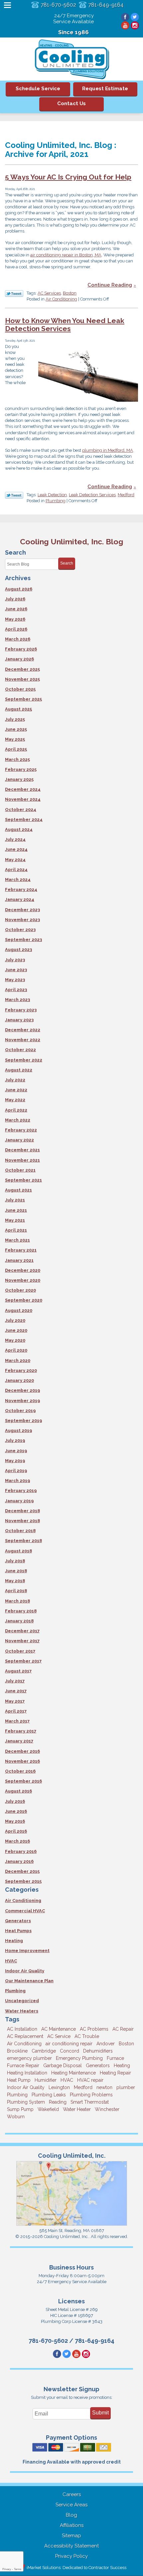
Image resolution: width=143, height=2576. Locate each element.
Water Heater (77, 2109)
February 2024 (21, 889)
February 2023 (21, 1010)
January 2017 (19, 1741)
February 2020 (21, 1370)
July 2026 (15, 599)
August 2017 (18, 1671)
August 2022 (19, 1070)
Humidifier (46, 2080)
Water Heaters (22, 2011)
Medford (126, 495)
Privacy (7, 2569)
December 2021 (22, 1150)
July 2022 (15, 1080)
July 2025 (15, 719)
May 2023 (15, 980)
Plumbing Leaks (49, 2095)
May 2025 (15, 739)
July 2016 (15, 1801)
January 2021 (19, 1260)
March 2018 (17, 1601)
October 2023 (20, 930)
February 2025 (21, 769)
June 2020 (16, 1330)
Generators (18, 1921)
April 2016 (16, 1831)
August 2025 (18, 709)
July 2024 (15, 839)
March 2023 (17, 1000)
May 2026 (15, 619)
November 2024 (23, 799)
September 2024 (24, 819)
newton (104, 2087)
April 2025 (16, 749)
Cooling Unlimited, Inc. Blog (72, 542)
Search (67, 563)
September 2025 (23, 699)
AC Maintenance (59, 2029)
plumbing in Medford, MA (108, 450)
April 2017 (16, 1711)
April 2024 (16, 870)
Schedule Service (38, 89)
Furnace (115, 2058)
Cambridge (44, 2051)
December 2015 (22, 1871)
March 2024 (18, 880)
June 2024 (16, 849)
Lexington (59, 2087)
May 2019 (15, 1461)
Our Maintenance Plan (29, 1981)
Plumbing (56, 501)
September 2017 (23, 1661)
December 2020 (23, 1270)
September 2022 (24, 1060)
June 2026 (16, 609)
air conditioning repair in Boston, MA (66, 255)
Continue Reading (110, 285)
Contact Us (71, 103)
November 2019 (22, 1401)
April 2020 (16, 1350)
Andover (106, 2044)
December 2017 (22, 1631)
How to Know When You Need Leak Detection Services (65, 325)
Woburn (16, 2117)
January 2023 (19, 1020)
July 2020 (15, 1320)
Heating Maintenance (73, 2073)
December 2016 (22, 1751)
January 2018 (19, 1621)
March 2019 (17, 1481)
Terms (18, 2569)
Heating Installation (27, 2073)
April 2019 (16, 1471)
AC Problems (94, 2029)
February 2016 (21, 1851)
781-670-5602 (58, 5)
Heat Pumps (18, 1931)
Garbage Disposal (63, 2066)
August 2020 (19, 1310)
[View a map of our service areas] (72, 2225)
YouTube (125, 25)
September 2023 (23, 940)
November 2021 (22, 1160)
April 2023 (16, 990)
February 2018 (21, 1611)
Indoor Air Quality (25, 1971)
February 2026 (21, 649)
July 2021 (15, 1200)
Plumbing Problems (91, 2095)
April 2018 (16, 1591)
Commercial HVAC (25, 1911)
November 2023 (22, 920)
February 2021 (21, 1250)
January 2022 (19, 1140)
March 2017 (17, 1721)
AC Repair (123, 2029)
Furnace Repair (23, 2066)
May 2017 (15, 1701)
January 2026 (19, 659)
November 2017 (22, 1641)
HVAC (11, 1961)
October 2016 (20, 1771)
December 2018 (22, 1511)
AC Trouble (87, 2036)
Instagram (135, 25)
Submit (100, 2413)
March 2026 (18, 639)
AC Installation (22, 2029)
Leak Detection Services (92, 495)
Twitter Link (14, 294)
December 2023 (22, 910)
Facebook (125, 17)
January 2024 (20, 899)
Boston (70, 293)
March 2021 (17, 1240)
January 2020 (19, 1380)
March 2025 (17, 759)
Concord (70, 2051)
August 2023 (18, 949)
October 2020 (20, 1290)
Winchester (107, 2109)
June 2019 (16, 1451)
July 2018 (15, 1561)
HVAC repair (90, 2080)
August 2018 (18, 1551)
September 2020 (24, 1300)
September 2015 (23, 1881)
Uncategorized (22, 2001)
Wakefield (48, 2109)
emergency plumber (29, 2058)
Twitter (135, 17)
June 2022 (16, 1090)
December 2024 (23, 789)
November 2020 (23, 1280)
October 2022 (20, 1050)
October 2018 (20, 1531)
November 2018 (22, 1521)
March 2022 (18, 1120)
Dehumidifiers (98, 2051)
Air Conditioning (61, 299)
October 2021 (20, 1170)
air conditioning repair (69, 2044)
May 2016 (15, 1821)
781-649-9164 (106, 5)
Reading (58, 2102)
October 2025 (20, 689)
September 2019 (23, 1421)
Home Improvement (27, 1951)
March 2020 (18, 1360)
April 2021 (16, 1230)
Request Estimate (105, 89)
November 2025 (22, 679)
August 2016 (18, 1791)
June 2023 (16, 970)
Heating (14, 1941)
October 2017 (20, 1651)
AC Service (59, 2036)
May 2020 (15, 1340)
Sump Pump (20, 2109)
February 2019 (21, 1491)
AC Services (49, 293)
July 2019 (15, 1440)
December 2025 (22, 669)
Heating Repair (115, 2073)
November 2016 (22, 1761)
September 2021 (23, 1180)
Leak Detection (52, 495)
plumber (126, 2087)
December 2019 (22, 1390)
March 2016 (17, 1841)
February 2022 (21, 1130)
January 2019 (19, 1501)
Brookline (17, 2051)
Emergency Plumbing (79, 2058)
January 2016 (19, 1861)
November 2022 (23, 1040)
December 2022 (23, 1030)
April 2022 (16, 1110)
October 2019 (20, 1411)
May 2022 (15, 1100)
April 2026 (16, 629)
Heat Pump (19, 2080)
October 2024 (21, 810)
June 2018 (16, 1571)
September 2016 (23, 1781)
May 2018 (15, 1581)
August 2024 (19, 829)
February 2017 (21, 1731)
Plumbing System (26, 2102)
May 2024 (15, 860)
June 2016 (16, 1811)
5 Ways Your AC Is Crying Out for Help (68, 177)
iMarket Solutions (44, 2568)
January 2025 (19, 779)
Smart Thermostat (90, 2102)
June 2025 (16, 729)
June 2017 (16, 1691)
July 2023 (15, 960)
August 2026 (19, 589)
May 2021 (15, 1220)
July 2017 (15, 1681)
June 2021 (16, 1210)
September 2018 (23, 1541)
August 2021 (18, 1190)
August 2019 (18, 1430)
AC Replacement (25, 2036)
